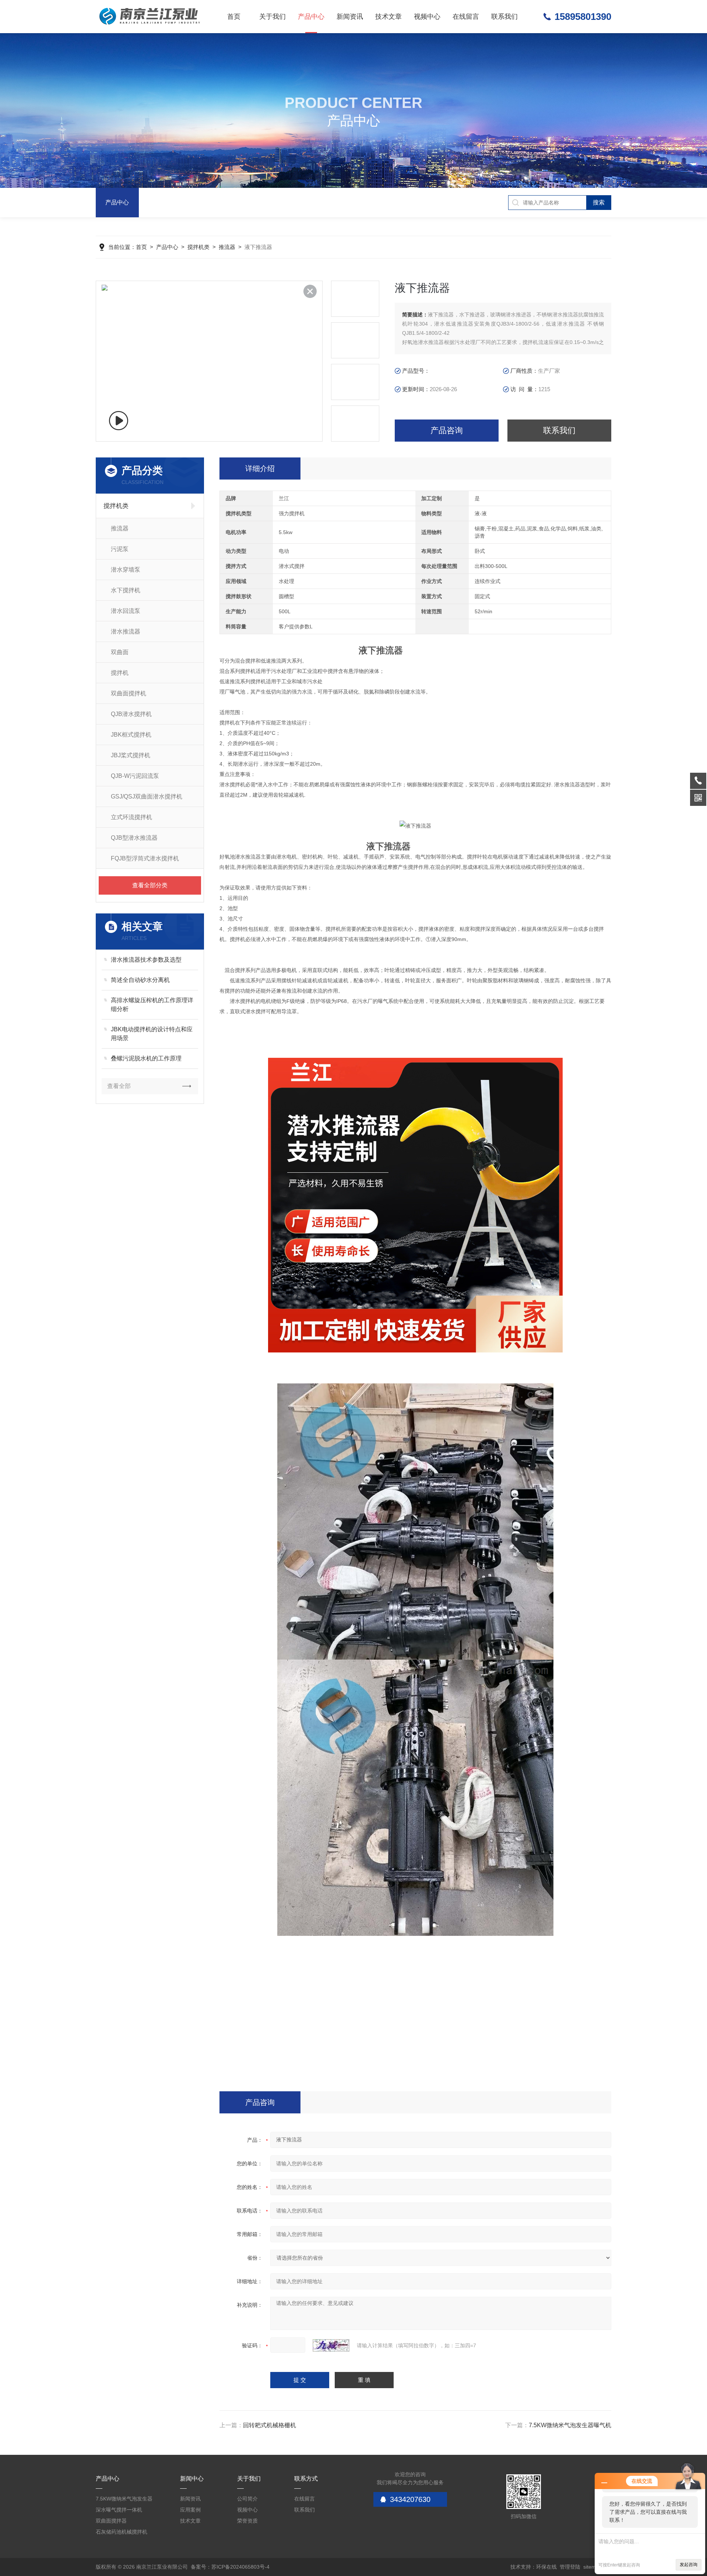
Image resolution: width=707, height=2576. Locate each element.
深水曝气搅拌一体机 (119, 2510)
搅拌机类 (198, 247)
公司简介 (247, 2499)
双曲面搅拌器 (111, 2521)
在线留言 (466, 17)
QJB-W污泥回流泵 (135, 776)
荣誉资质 (247, 2521)
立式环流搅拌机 (131, 817)
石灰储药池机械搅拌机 (122, 2532)
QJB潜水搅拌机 (131, 714)
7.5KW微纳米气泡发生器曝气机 (570, 2425)
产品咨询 (447, 430)
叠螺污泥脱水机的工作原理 (146, 1058)
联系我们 (504, 17)
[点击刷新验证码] (331, 2345)
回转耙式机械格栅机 (270, 2425)
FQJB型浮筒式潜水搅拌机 (145, 858)
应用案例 (190, 2510)
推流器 (227, 247)
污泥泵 (120, 549)
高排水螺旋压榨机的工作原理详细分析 (152, 1005)
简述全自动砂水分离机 (140, 980)
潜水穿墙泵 (126, 570)
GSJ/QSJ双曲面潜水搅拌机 (147, 796)
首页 (234, 17)
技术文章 (388, 17)
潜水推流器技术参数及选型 (146, 960)
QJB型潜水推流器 (134, 838)
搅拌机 (120, 673)
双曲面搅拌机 (129, 693)
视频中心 (427, 17)
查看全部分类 (150, 885)
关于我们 (272, 17)
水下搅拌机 (126, 590)
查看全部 (119, 1086)
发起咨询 (689, 2565)
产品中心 (311, 17)
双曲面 (120, 652)
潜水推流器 (126, 631)
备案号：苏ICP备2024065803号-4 (230, 2567)
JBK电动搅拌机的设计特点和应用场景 (152, 1034)
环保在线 (546, 2567)
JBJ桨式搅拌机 (131, 755)
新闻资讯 (350, 17)
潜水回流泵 (126, 611)
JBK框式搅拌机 (131, 735)
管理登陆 (570, 2567)
